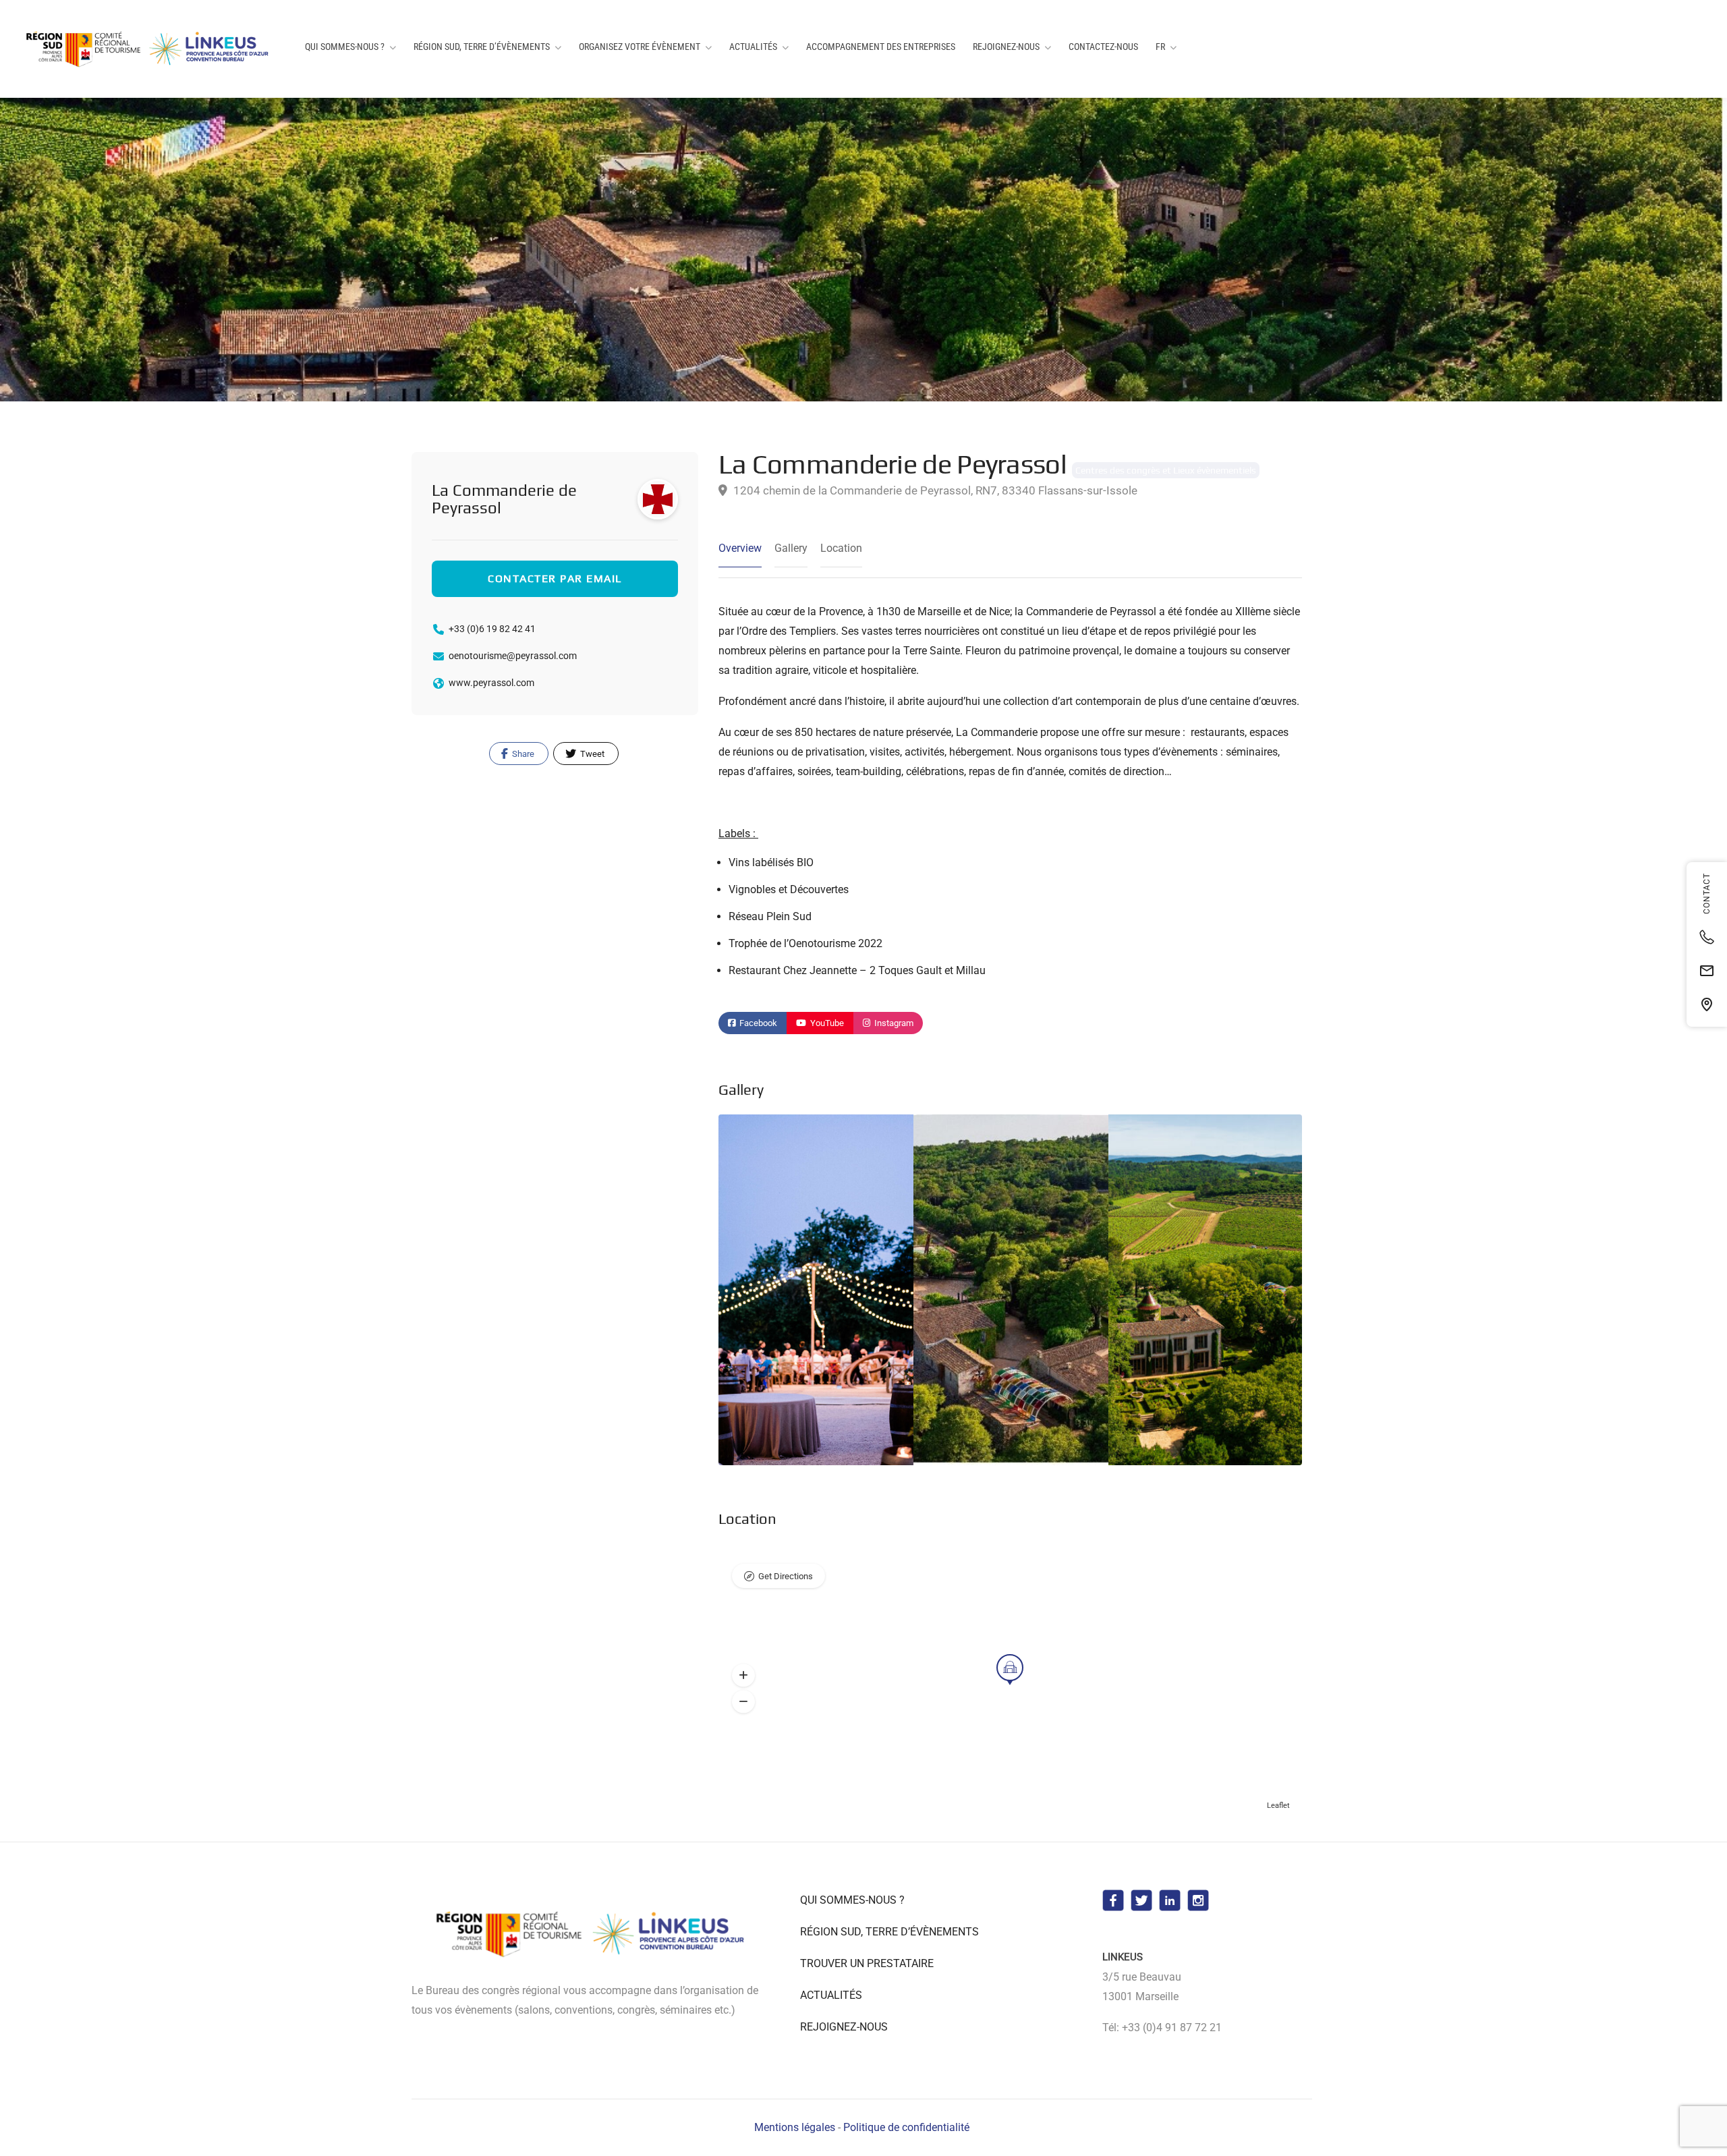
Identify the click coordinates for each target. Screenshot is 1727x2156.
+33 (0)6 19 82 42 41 (492, 629)
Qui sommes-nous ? (345, 47)
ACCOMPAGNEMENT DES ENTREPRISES (881, 47)
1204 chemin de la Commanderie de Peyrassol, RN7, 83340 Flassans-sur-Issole (934, 490)
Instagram (893, 1023)
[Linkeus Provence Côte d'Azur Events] (150, 49)
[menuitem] (1166, 47)
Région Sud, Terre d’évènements (482, 47)
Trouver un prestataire (867, 1963)
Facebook (757, 1023)
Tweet (591, 754)
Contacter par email (555, 578)
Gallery (791, 548)
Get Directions (786, 1576)
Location (841, 548)
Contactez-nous (1103, 47)
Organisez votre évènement (640, 47)
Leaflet (1278, 1806)
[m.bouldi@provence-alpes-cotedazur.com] (1707, 971)
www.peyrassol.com (491, 683)
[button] (743, 1676)
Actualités (753, 47)
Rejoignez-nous (1006, 47)
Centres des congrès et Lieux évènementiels (1166, 470)
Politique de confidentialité (906, 2127)
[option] (1011, 1290)
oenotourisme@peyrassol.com (513, 656)
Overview (740, 548)
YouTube (826, 1023)
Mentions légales (795, 2127)
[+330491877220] (1707, 937)
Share (522, 754)
